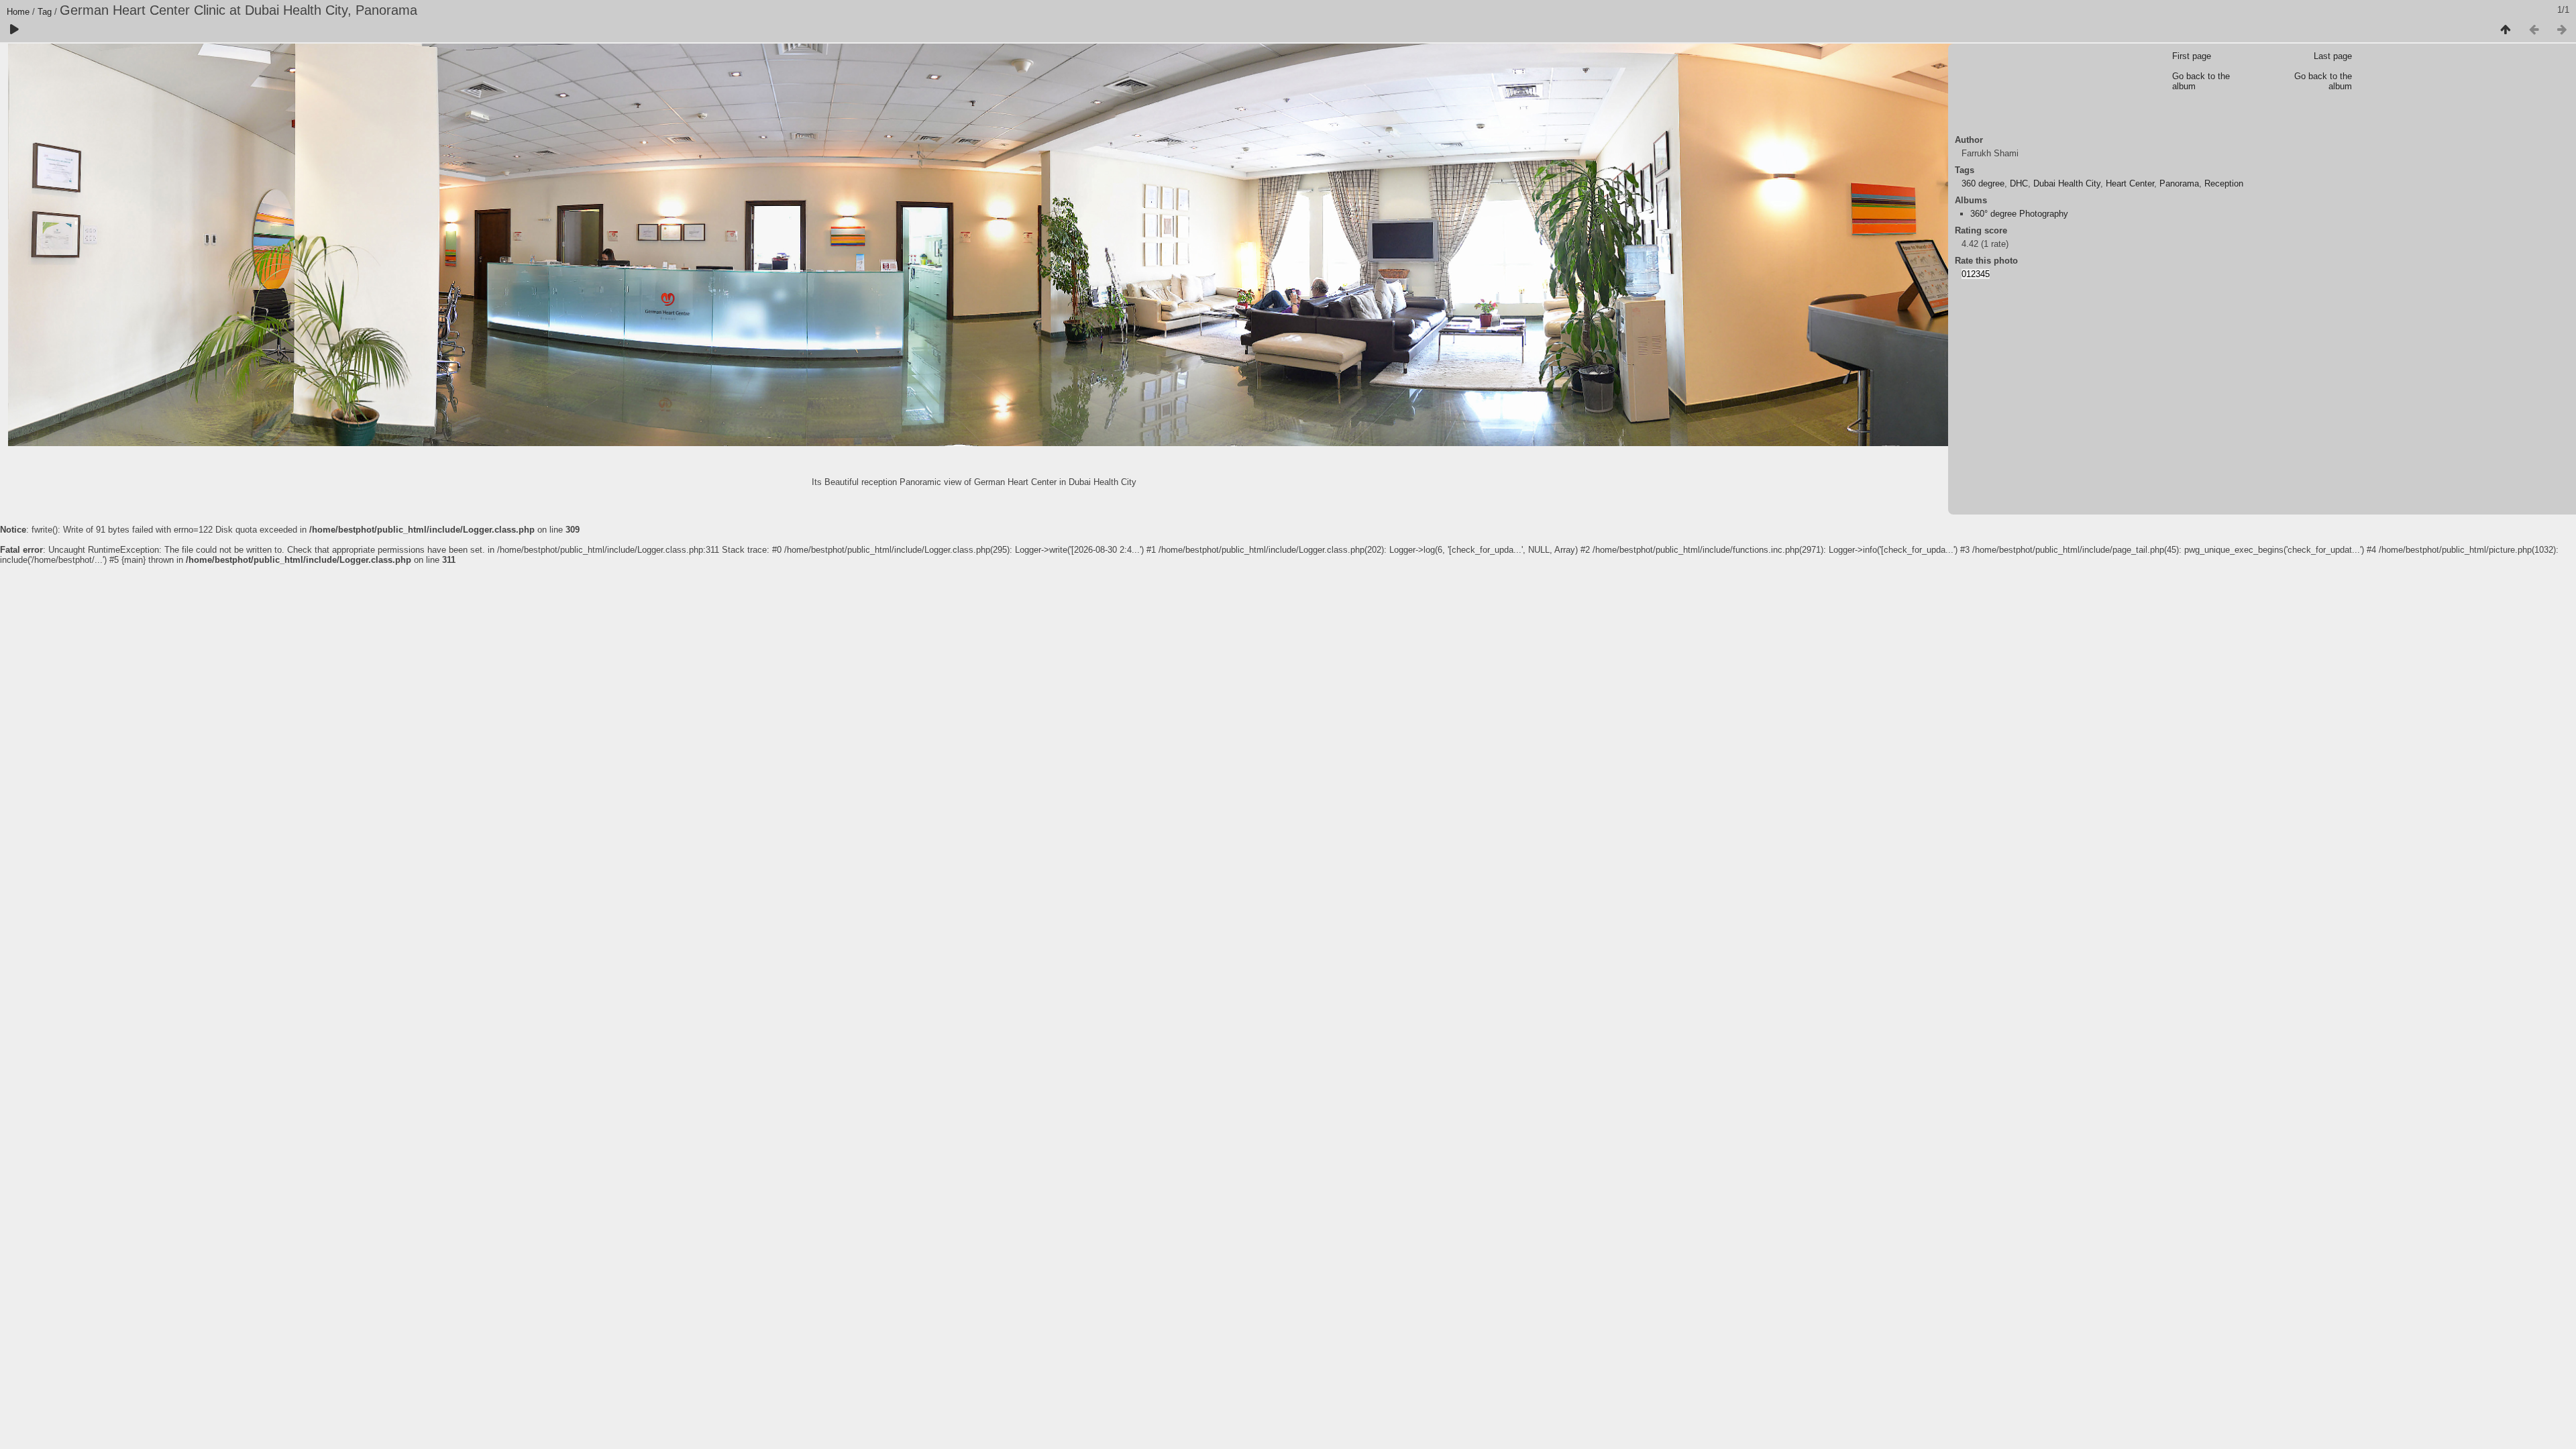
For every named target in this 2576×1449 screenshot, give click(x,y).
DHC (2019, 183)
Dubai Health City (2067, 183)
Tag (45, 12)
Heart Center (2130, 183)
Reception (2224, 183)
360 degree (1983, 183)
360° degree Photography (2019, 214)
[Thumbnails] (2506, 30)
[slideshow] (14, 30)
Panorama (2179, 183)
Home (18, 12)
